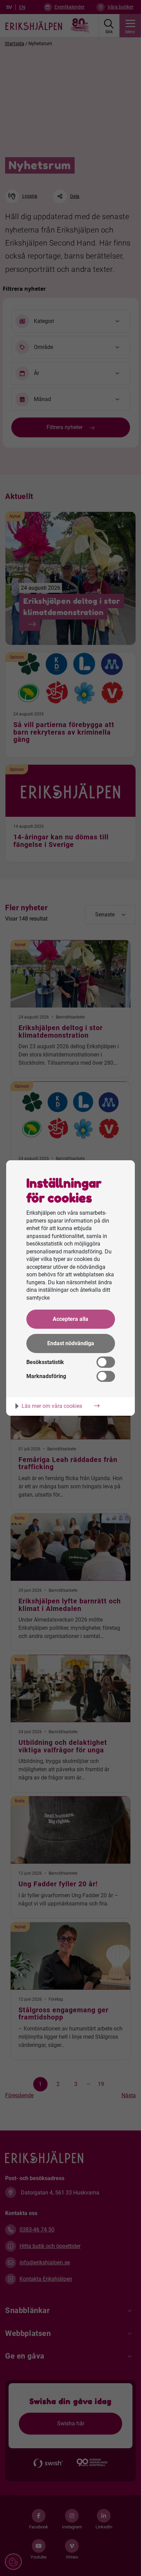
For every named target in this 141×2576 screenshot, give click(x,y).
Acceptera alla (70, 1319)
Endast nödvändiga (71, 1343)
